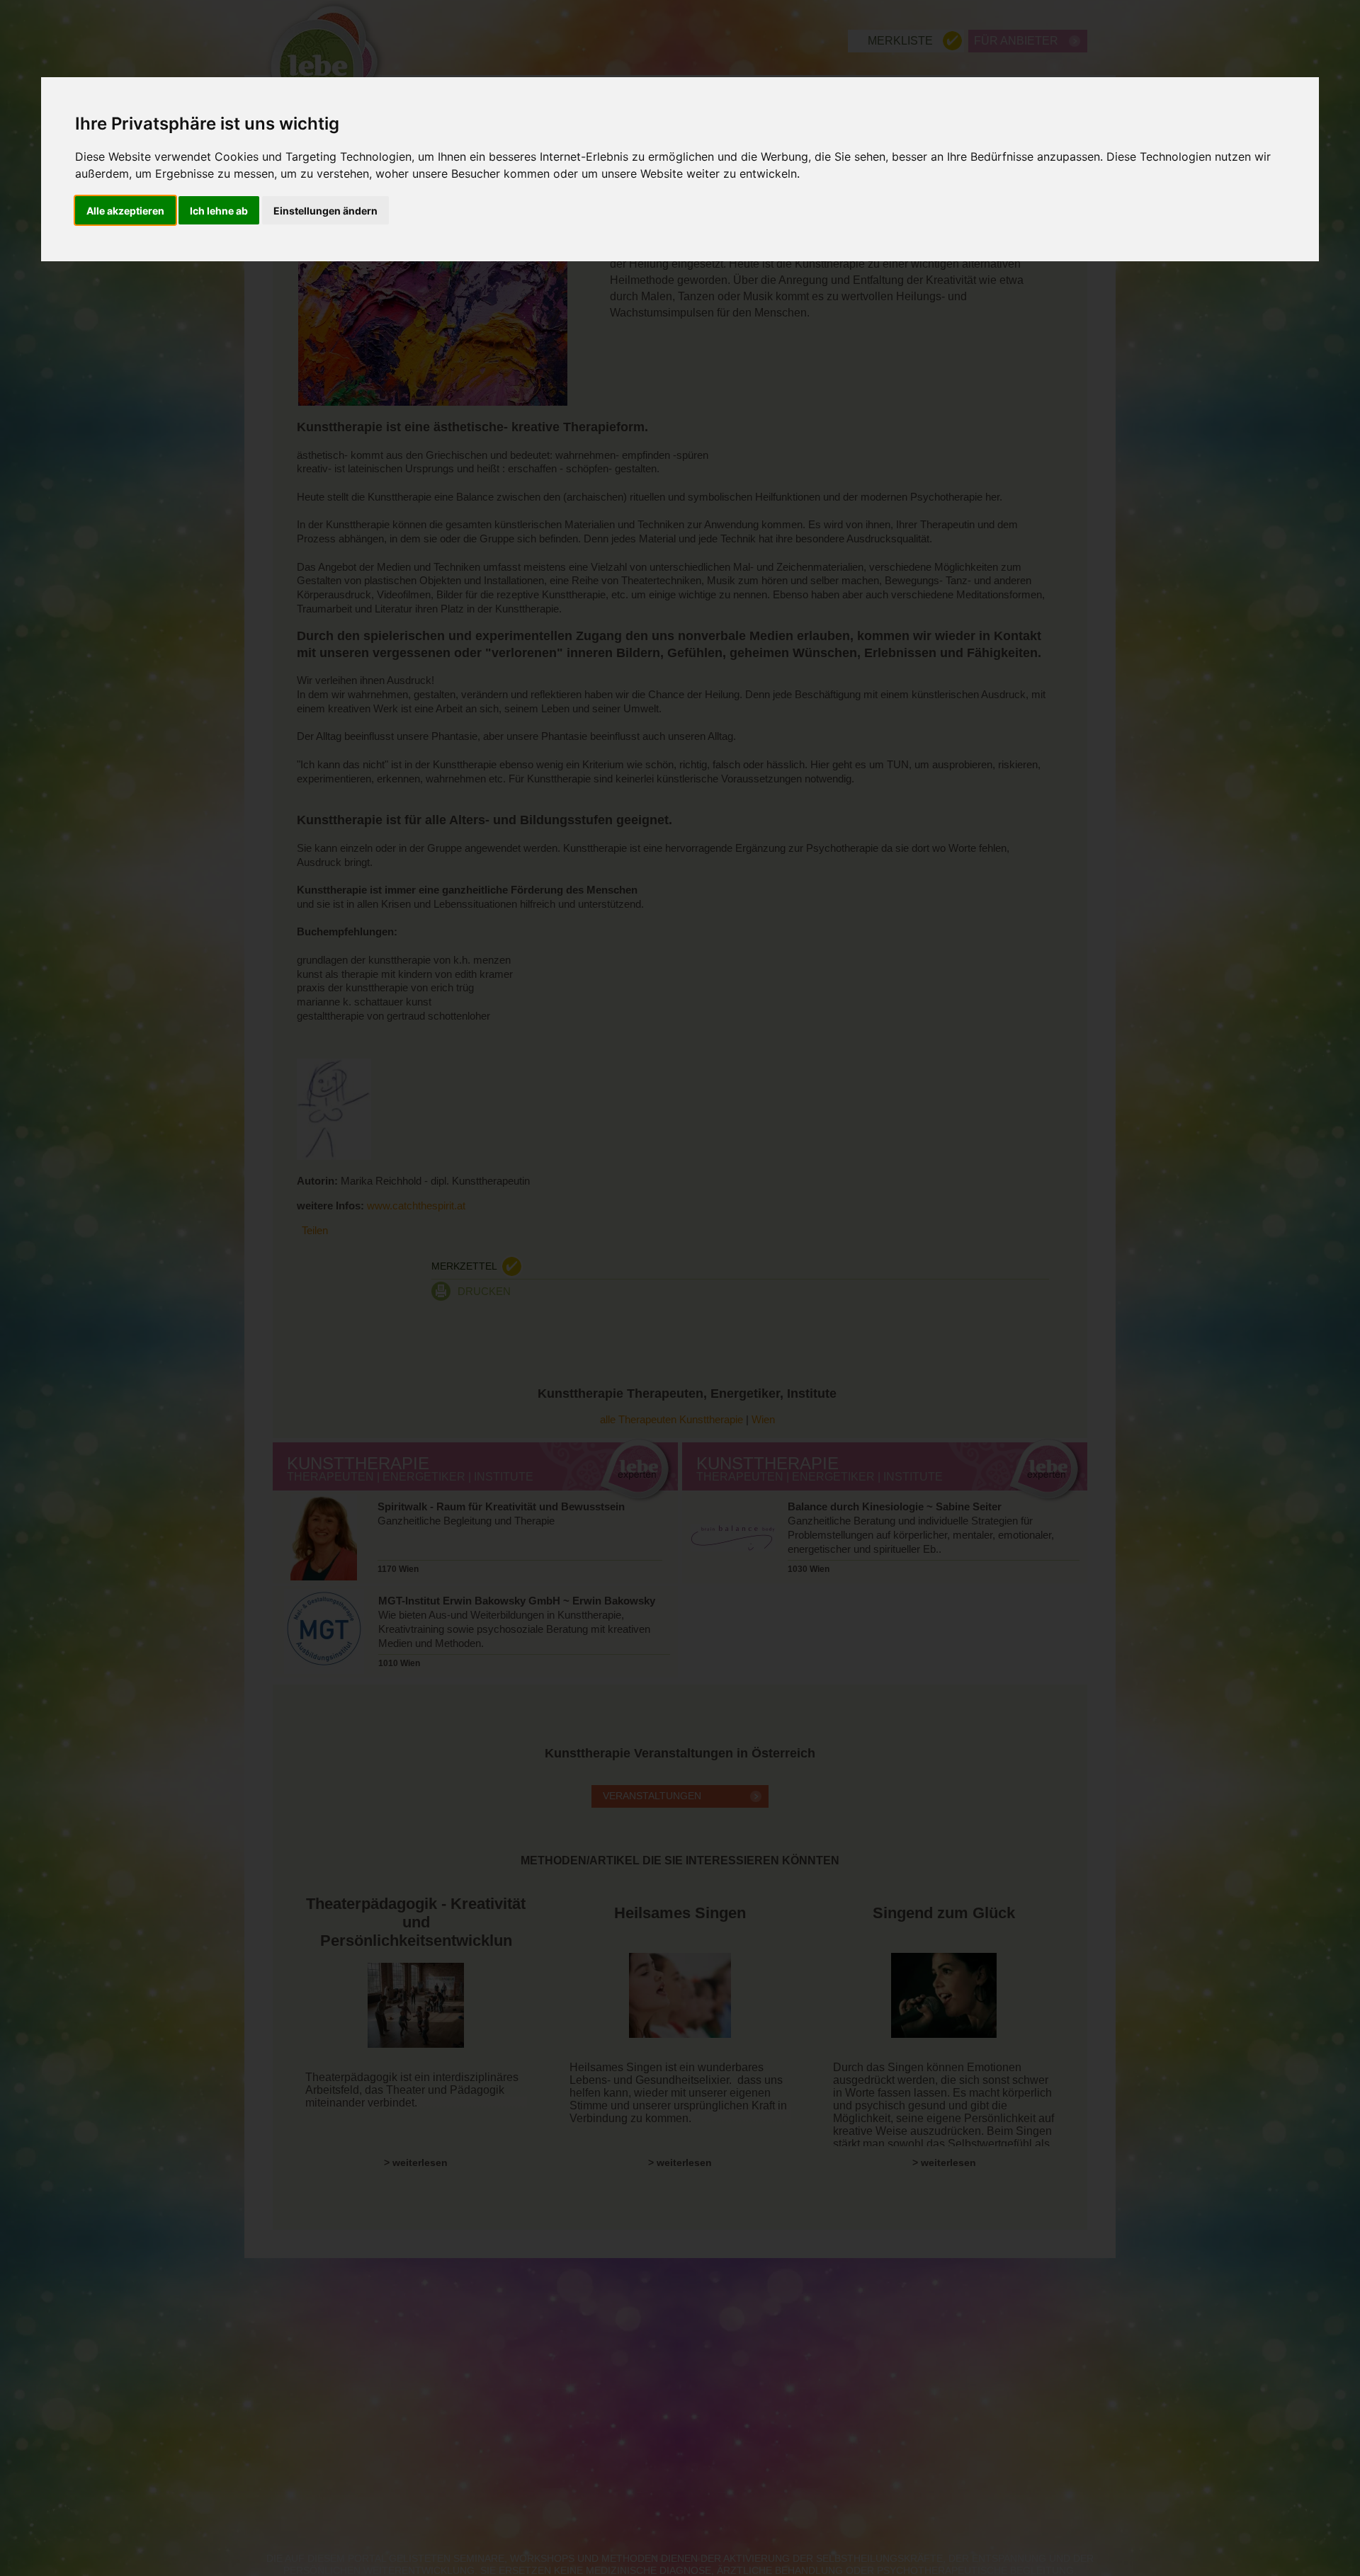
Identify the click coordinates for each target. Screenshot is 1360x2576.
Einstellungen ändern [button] (325, 211)
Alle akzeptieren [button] (125, 211)
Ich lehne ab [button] (219, 211)
